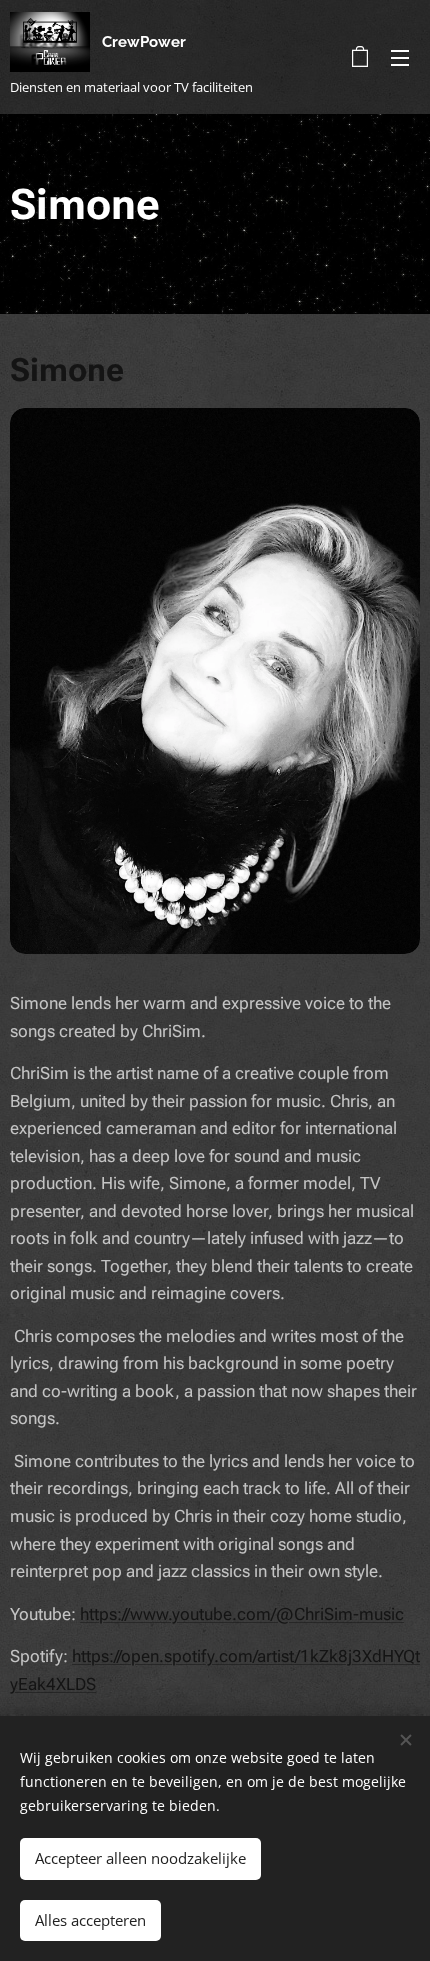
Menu (400, 57)
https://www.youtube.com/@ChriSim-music (242, 1614)
